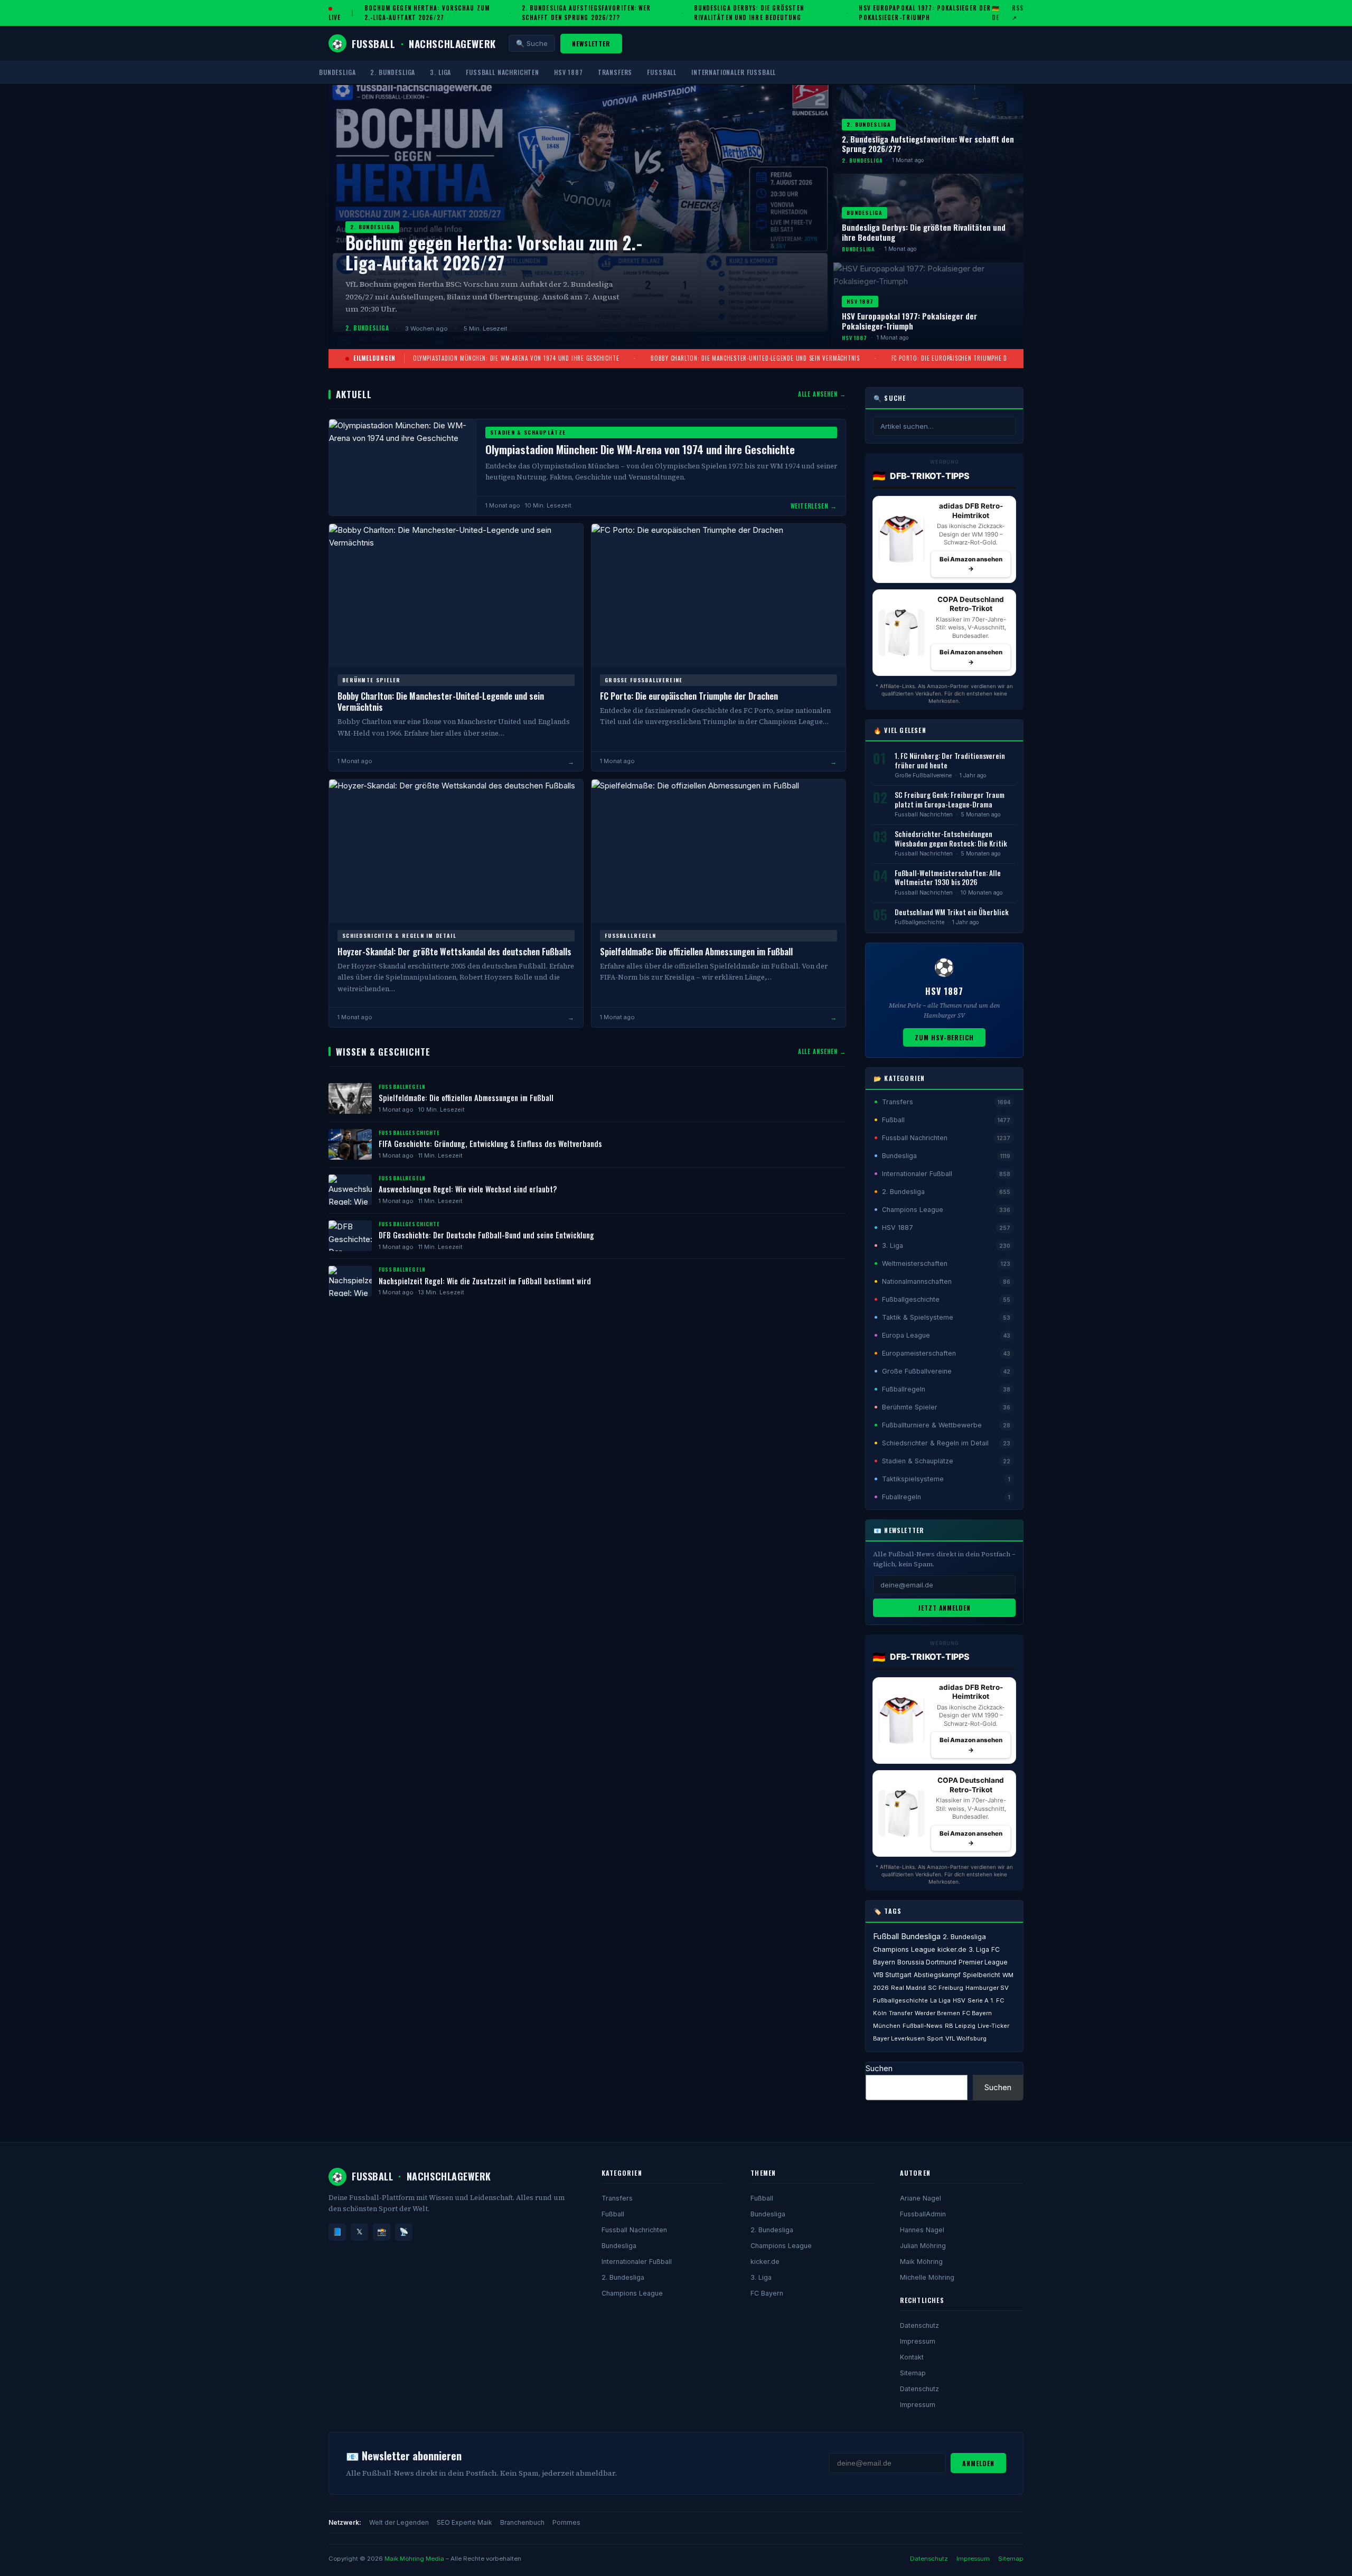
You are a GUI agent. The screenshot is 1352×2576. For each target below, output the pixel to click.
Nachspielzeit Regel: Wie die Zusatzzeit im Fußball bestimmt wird (485, 1281)
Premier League (983, 1962)
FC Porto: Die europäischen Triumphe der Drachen (966, 358)
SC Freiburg (946, 1988)
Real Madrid (908, 1988)
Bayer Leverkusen (899, 2038)
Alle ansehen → (822, 394)
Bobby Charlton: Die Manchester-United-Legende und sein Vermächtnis (755, 358)
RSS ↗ (1018, 13)
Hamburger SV (987, 1988)
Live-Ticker (993, 2026)
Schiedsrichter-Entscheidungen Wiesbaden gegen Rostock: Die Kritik (951, 839)
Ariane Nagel (921, 2198)
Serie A (978, 2000)
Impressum (918, 2341)
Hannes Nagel (922, 2230)
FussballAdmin (923, 2214)
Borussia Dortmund (927, 1962)
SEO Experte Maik (464, 2522)
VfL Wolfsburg (966, 2038)
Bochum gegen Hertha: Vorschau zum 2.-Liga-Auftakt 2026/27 (427, 13)
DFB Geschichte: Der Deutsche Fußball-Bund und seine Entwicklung (486, 1235)
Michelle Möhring (927, 2277)
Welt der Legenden (399, 2522)
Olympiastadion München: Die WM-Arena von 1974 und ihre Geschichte (516, 358)
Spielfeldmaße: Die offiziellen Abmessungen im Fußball (696, 951)
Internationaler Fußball (734, 72)
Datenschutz (919, 2325)
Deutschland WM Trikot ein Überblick (952, 912)
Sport (935, 2038)
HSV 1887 (569, 72)
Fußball (662, 72)
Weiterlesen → (814, 506)
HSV (959, 2000)
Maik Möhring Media (414, 2559)
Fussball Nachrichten (503, 72)
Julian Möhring (923, 2246)
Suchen (879, 2068)
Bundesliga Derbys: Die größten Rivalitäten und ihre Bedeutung (749, 13)
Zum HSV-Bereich (944, 1037)
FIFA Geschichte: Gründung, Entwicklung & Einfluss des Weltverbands (490, 1144)
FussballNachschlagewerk (414, 43)
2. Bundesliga (393, 72)
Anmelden (978, 2463)
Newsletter (591, 44)
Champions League (904, 1949)
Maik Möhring (921, 2262)
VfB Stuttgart (892, 1975)
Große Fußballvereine (923, 775)
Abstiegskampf (937, 1975)
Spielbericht (982, 1975)
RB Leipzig (960, 2026)
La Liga (940, 2000)
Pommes (566, 2522)
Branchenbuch (522, 2522)
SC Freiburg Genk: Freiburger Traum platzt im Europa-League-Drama (950, 800)
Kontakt (912, 2357)
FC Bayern (767, 2293)
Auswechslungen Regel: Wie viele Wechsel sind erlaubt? (468, 1189)
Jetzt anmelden (944, 1608)
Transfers (615, 72)
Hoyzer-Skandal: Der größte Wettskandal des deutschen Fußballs (454, 951)
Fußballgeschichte (919, 922)
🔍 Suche (532, 43)
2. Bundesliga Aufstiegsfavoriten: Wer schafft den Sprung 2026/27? (586, 13)
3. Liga (440, 72)
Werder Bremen (937, 2013)
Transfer (901, 2013)
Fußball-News (923, 2026)
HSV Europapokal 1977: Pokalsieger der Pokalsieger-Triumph (925, 13)
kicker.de (952, 1949)
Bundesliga (337, 72)
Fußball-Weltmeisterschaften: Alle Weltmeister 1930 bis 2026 (948, 878)
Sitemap (913, 2373)
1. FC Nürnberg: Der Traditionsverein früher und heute (950, 760)
